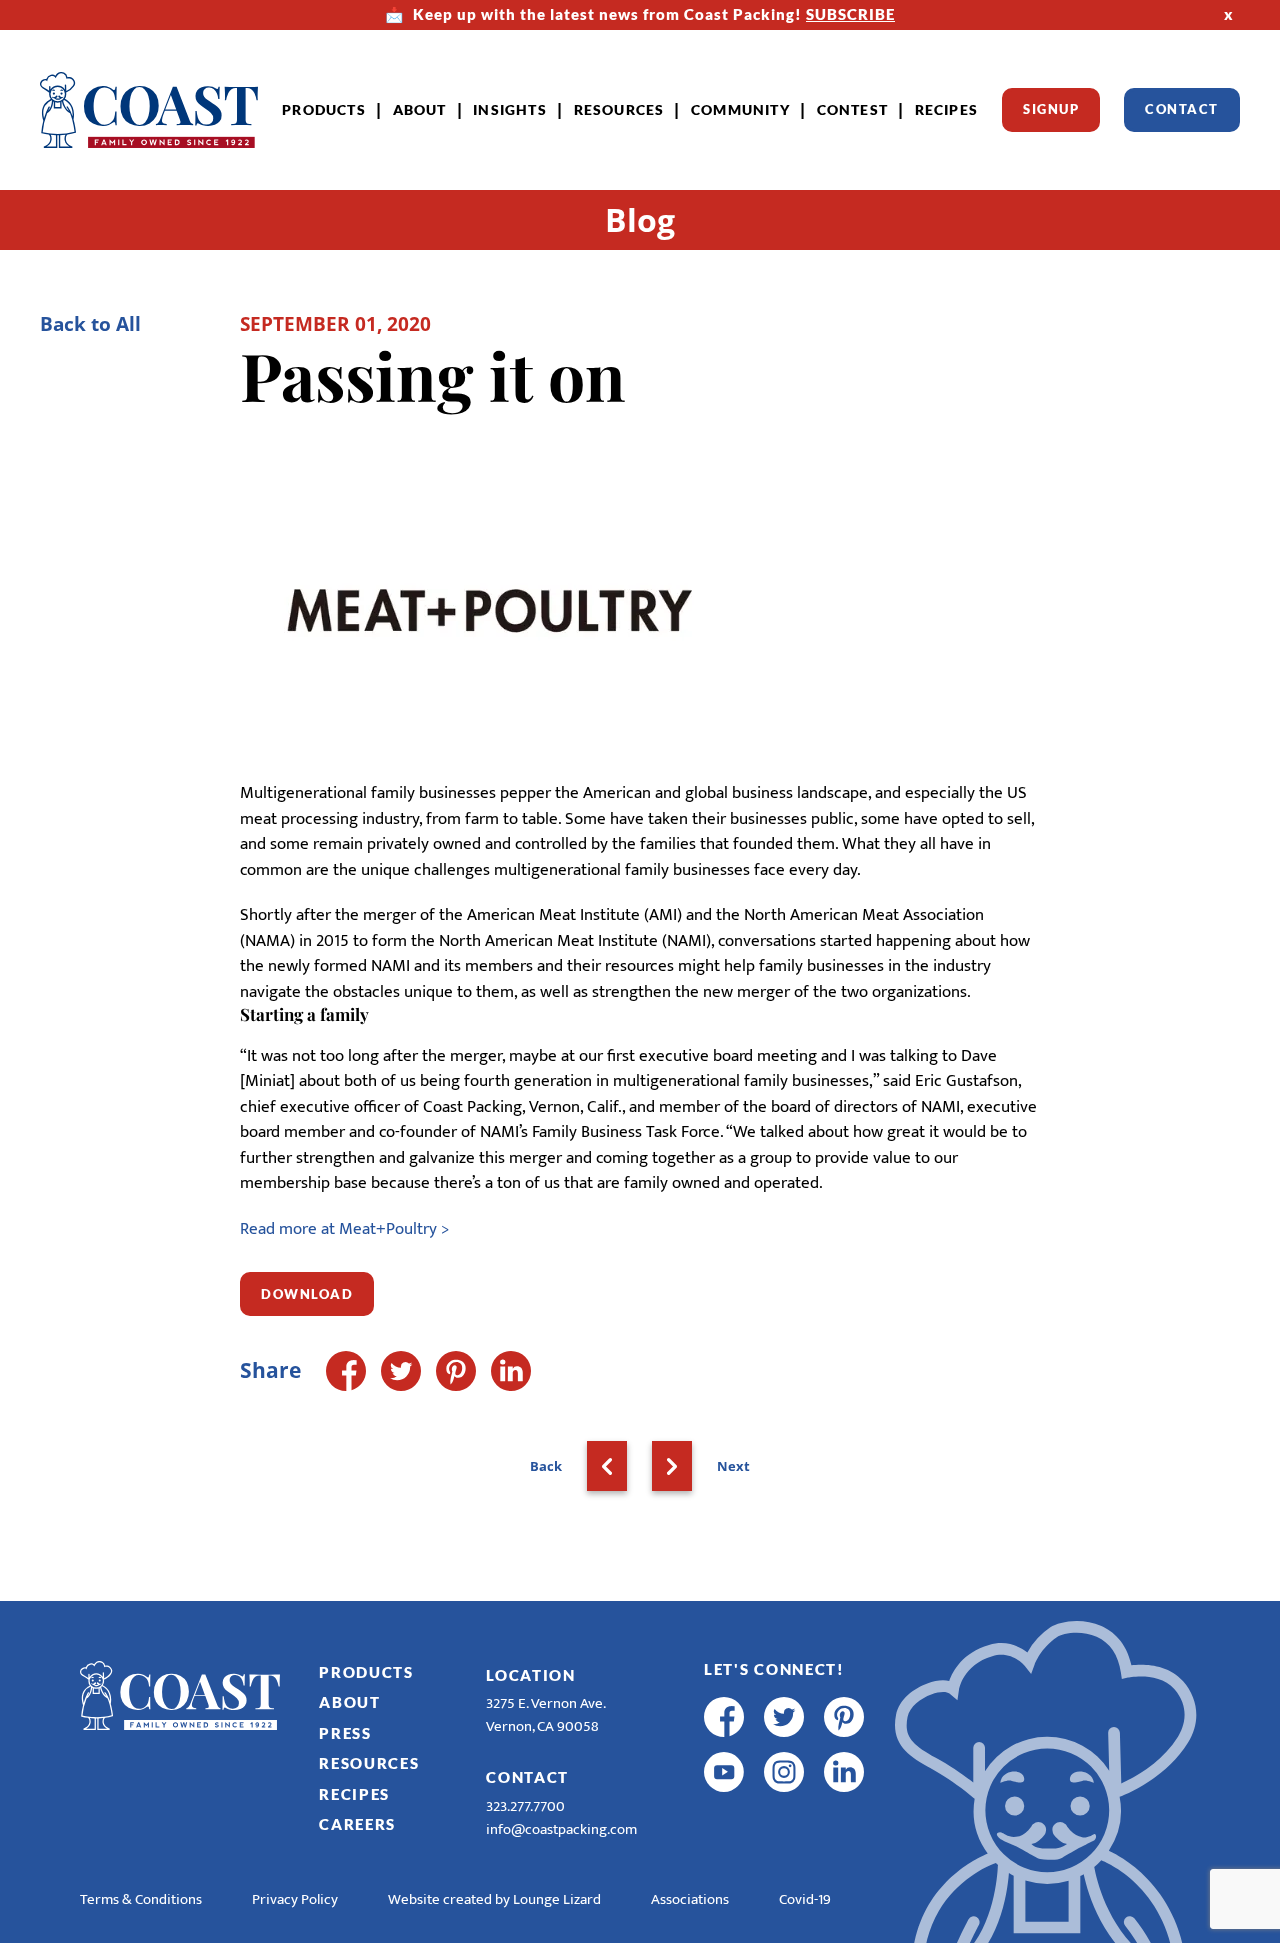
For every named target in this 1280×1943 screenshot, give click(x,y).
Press (345, 1733)
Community (740, 109)
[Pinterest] (456, 1371)
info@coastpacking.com (561, 1829)
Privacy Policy (295, 1899)
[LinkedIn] (511, 1371)
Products (324, 109)
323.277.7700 (525, 1806)
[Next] (672, 1466)
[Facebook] (346, 1371)
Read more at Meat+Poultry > (344, 1229)
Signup (1051, 109)
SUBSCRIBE (850, 14)
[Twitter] (401, 1371)
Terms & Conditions (141, 1899)
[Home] (149, 110)
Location (531, 1675)
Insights (510, 109)
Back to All (90, 323)
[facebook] (724, 1717)
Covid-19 (805, 1899)
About (420, 109)
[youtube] (724, 1772)
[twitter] (784, 1717)
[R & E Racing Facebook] (724, 1827)
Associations (690, 1899)
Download (307, 1294)
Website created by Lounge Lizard (494, 1899)
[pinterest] (844, 1717)
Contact (1182, 109)
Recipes (946, 109)
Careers (357, 1824)
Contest (852, 109)
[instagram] (784, 1772)
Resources (619, 109)
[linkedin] (844, 1772)
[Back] (607, 1466)
